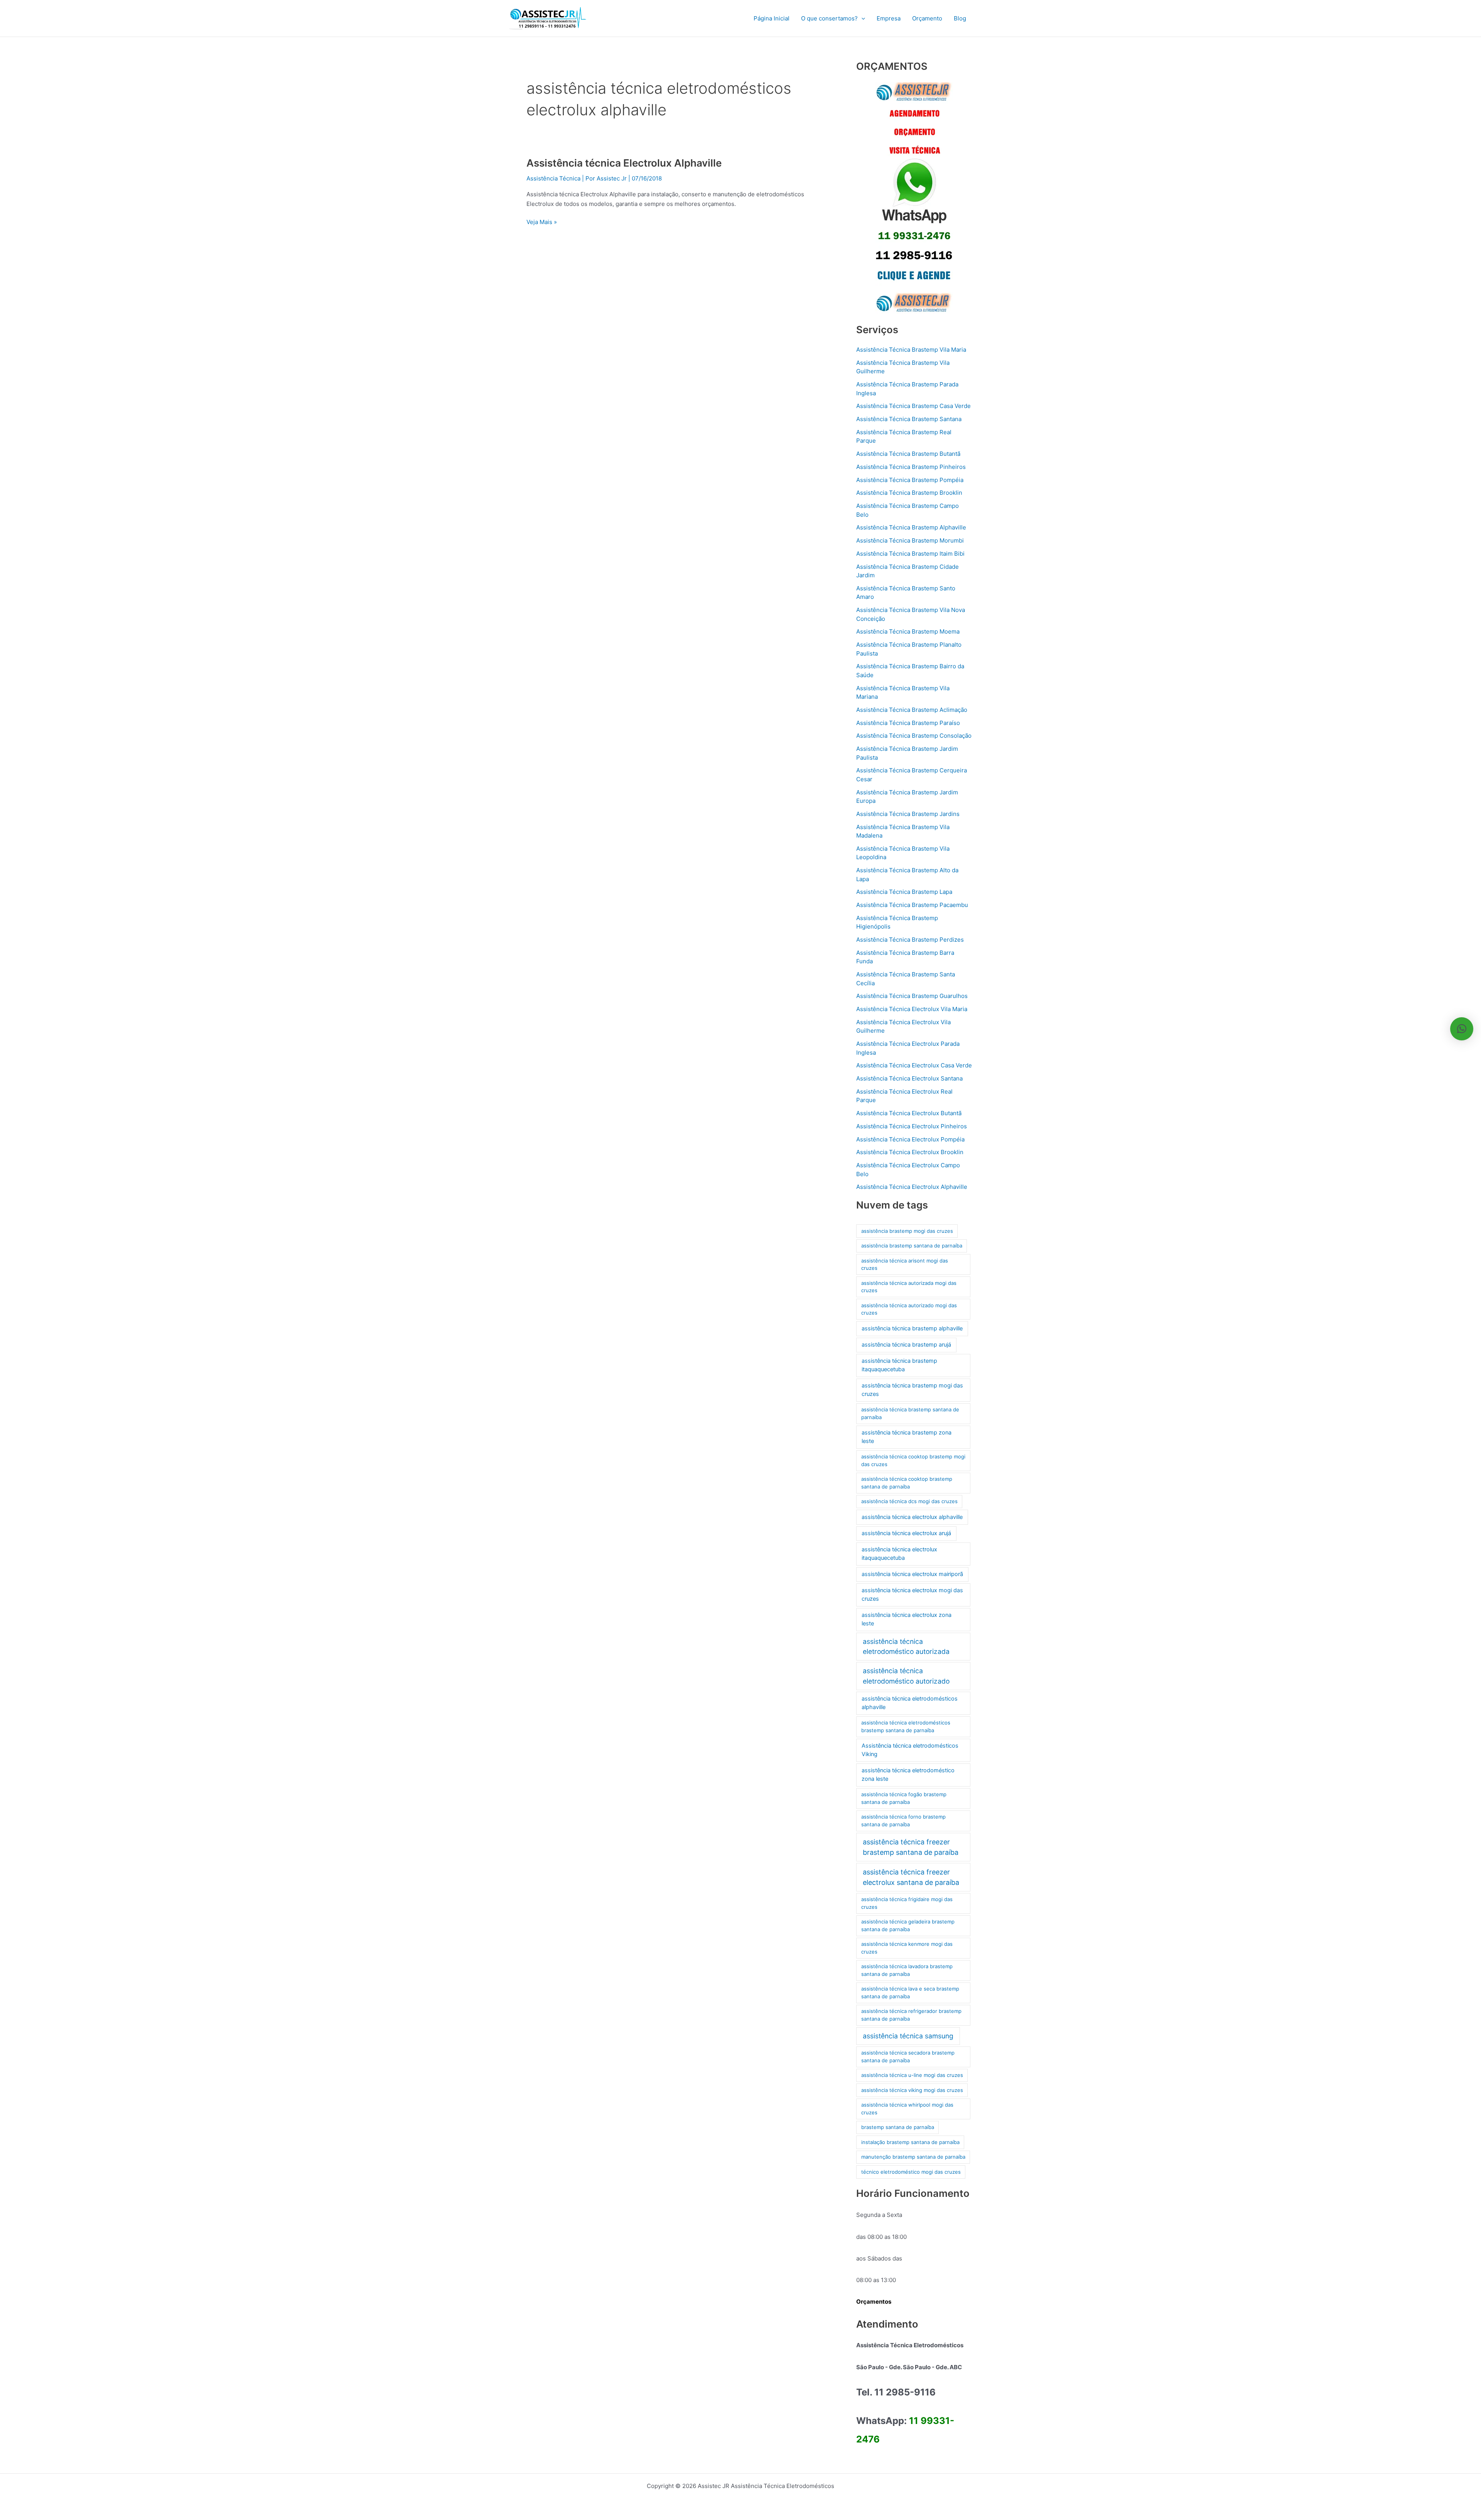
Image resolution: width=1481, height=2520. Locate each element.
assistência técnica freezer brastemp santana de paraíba (911, 1847)
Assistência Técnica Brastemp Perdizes (910, 940)
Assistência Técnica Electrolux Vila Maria (912, 1009)
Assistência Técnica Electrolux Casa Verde (914, 1065)
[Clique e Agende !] (914, 197)
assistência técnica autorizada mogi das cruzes (909, 1287)
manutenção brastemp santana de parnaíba (913, 2157)
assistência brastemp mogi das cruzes (907, 1231)
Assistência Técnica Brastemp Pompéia (910, 480)
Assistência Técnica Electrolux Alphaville (912, 1187)
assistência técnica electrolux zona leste (907, 1619)
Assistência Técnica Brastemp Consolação (914, 736)
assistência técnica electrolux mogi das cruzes (912, 1595)
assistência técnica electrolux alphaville (912, 1517)
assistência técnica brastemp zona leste (907, 1437)
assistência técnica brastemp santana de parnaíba (910, 1413)
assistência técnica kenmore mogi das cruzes (907, 1948)
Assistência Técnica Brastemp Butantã (908, 454)
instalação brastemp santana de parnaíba (910, 2142)
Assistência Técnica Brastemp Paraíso (908, 723)
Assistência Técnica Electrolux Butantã (909, 1113)
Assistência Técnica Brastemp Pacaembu (912, 905)
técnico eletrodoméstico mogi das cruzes (911, 2172)
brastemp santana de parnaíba (898, 2127)
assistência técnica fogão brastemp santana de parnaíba (904, 1798)
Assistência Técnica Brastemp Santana (909, 419)
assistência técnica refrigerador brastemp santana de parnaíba (911, 2015)
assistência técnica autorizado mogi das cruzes (909, 1309)
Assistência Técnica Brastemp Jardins (908, 814)
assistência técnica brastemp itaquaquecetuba (899, 1365)
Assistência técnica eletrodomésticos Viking (910, 1750)
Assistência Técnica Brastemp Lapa (904, 892)
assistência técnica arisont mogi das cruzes (905, 1264)
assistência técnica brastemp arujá (906, 1345)
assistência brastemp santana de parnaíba (912, 1246)
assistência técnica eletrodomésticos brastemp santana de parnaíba (906, 1726)
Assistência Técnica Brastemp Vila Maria (911, 350)
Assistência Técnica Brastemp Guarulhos (912, 996)
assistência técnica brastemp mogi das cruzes (912, 1390)
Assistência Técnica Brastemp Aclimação (912, 710)
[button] (861, 19)
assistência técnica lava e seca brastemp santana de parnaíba (910, 1992)
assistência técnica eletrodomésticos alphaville (910, 1703)
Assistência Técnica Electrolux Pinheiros (912, 1126)
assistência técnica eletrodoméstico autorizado (906, 1676)
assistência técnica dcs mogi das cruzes (909, 1501)
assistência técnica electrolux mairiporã (912, 1574)
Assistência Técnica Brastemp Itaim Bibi (910, 554)
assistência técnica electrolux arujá (906, 1533)
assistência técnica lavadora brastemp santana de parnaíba (907, 1970)
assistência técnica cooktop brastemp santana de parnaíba (907, 1483)
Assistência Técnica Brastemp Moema (908, 631)
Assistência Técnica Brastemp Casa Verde (913, 406)
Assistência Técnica (553, 178)
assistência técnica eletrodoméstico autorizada (906, 1646)
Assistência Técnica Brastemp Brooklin (909, 493)
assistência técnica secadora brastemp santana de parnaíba (908, 2056)
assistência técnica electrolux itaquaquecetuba (899, 1554)
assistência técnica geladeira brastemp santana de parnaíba (908, 1925)
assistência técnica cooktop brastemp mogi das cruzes (913, 1460)
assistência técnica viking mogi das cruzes (912, 2090)
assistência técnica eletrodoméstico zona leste (908, 1775)
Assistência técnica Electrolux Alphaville (624, 163)
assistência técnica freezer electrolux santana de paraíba (911, 1877)
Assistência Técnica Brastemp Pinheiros (911, 467)
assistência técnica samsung (908, 2036)
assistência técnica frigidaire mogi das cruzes (907, 1903)
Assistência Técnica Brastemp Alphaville (911, 527)
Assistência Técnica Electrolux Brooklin (910, 1152)
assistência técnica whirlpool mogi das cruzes (907, 2109)
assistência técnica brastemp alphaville (912, 1328)
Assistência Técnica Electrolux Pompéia (910, 1139)
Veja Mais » (542, 222)
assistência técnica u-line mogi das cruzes (912, 2075)
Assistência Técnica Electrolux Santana (909, 1078)
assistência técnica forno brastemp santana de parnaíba (903, 1820)
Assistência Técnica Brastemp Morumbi (910, 540)
